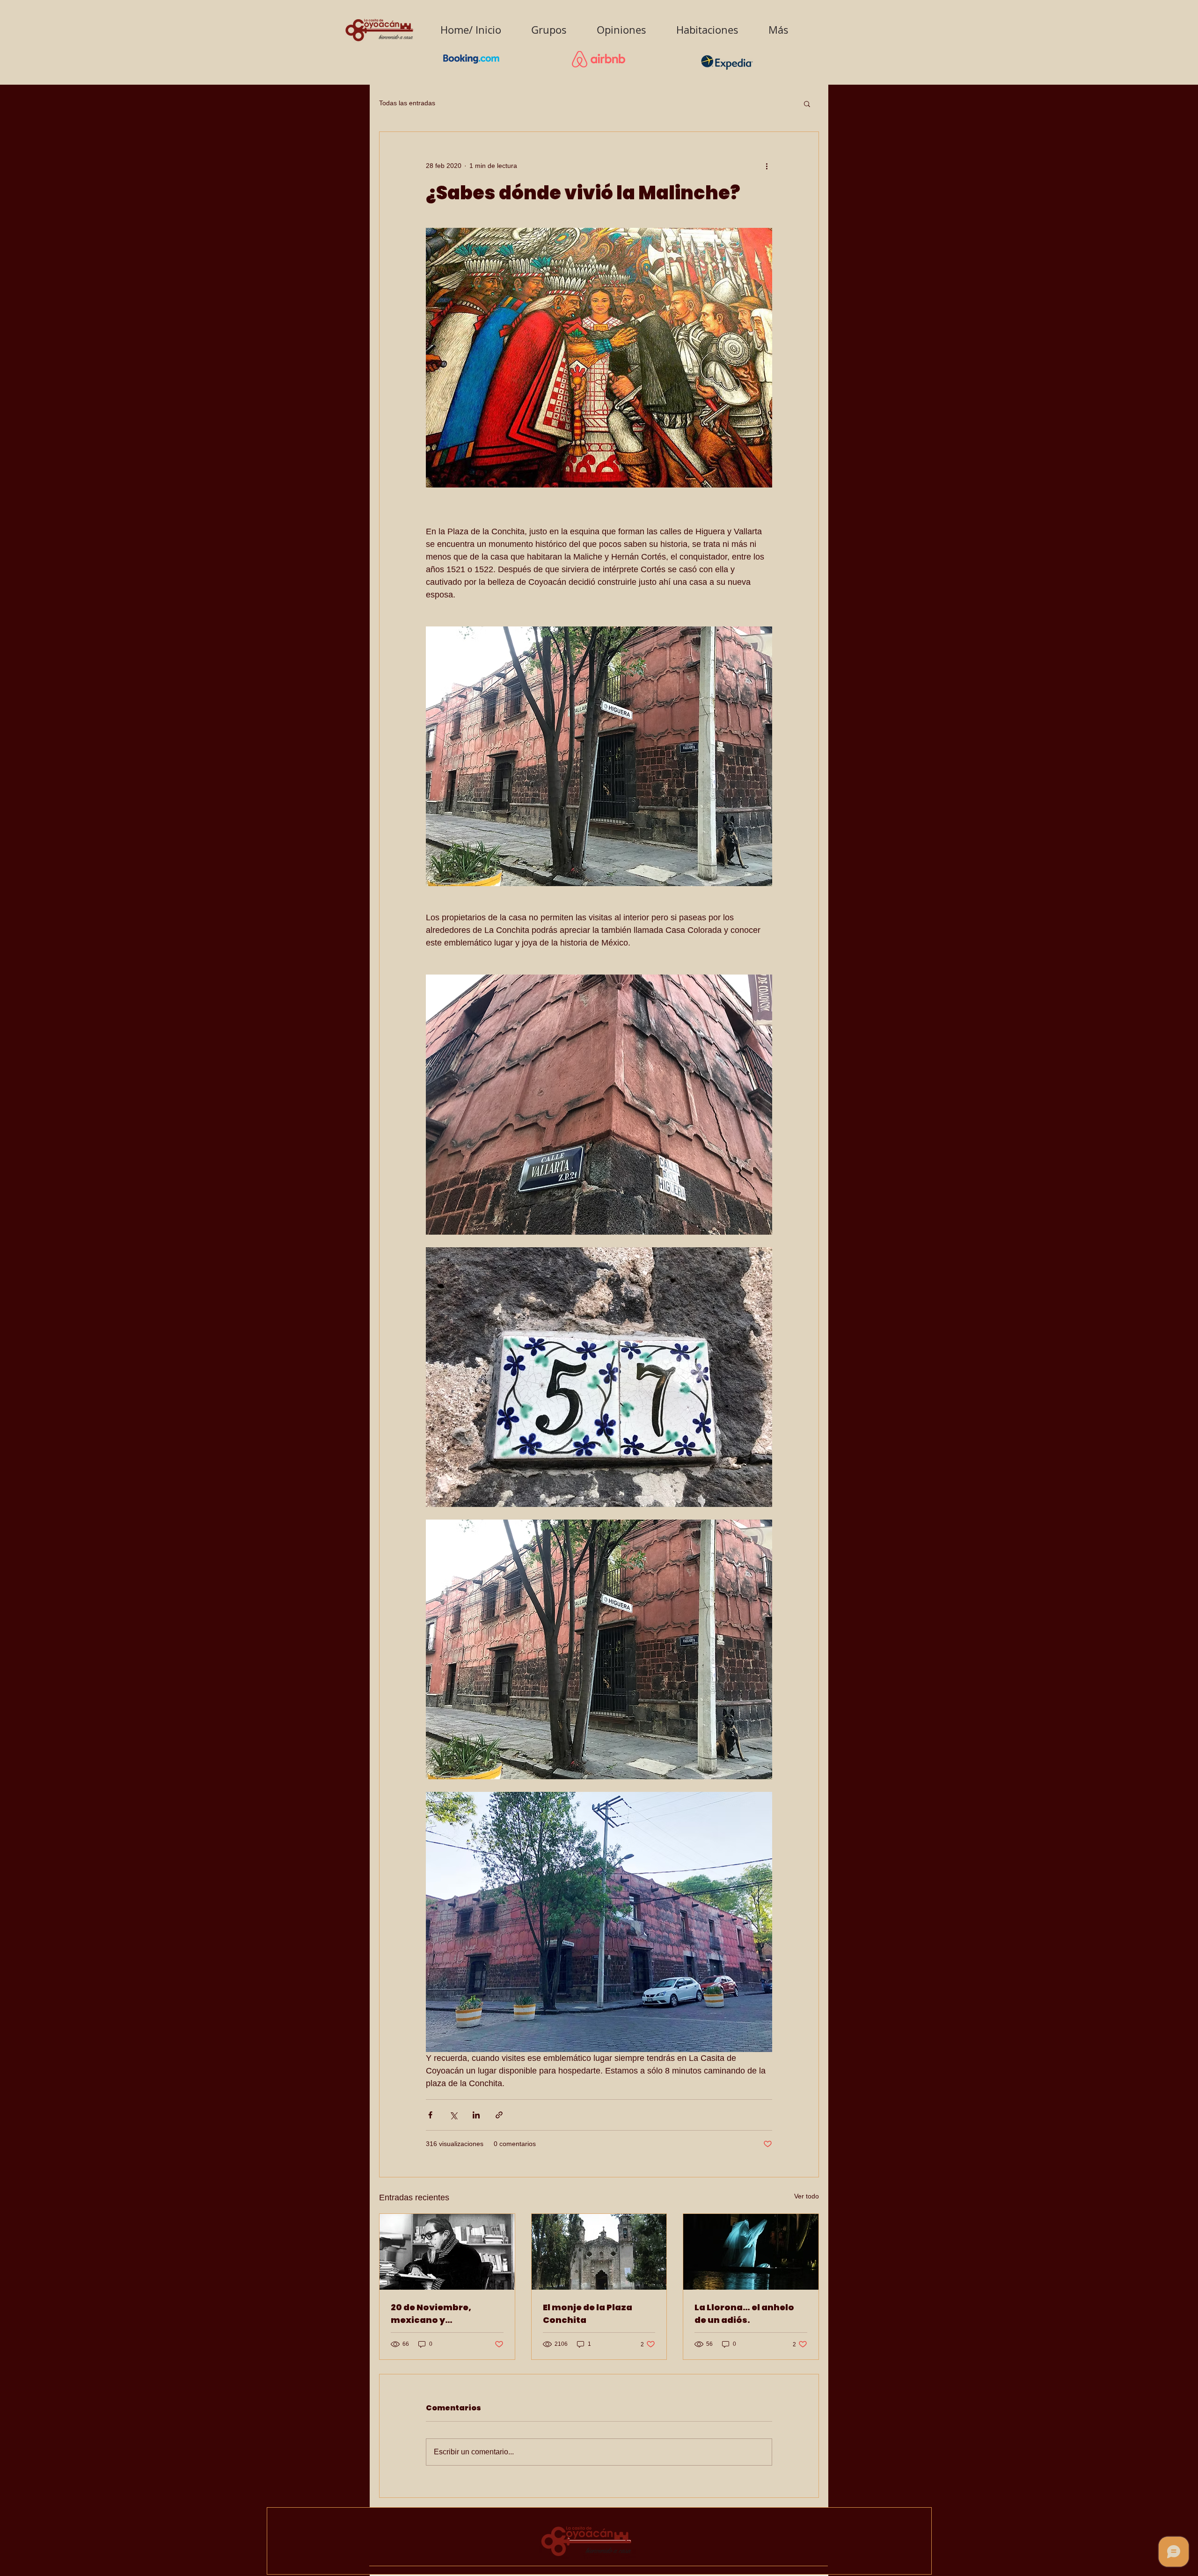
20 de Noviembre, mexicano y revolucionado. (431, 2314)
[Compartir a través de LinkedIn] (476, 2115)
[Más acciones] (767, 166)
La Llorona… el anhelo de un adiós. (744, 2314)
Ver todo (807, 2196)
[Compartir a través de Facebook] (430, 2115)
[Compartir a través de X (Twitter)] (453, 2115)
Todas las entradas (407, 103)
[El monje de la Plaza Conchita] (599, 2252)
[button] (807, 103)
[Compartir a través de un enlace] (499, 2115)
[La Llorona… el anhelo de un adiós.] (751, 2252)
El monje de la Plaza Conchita (588, 2314)
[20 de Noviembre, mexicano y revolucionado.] (447, 2252)
